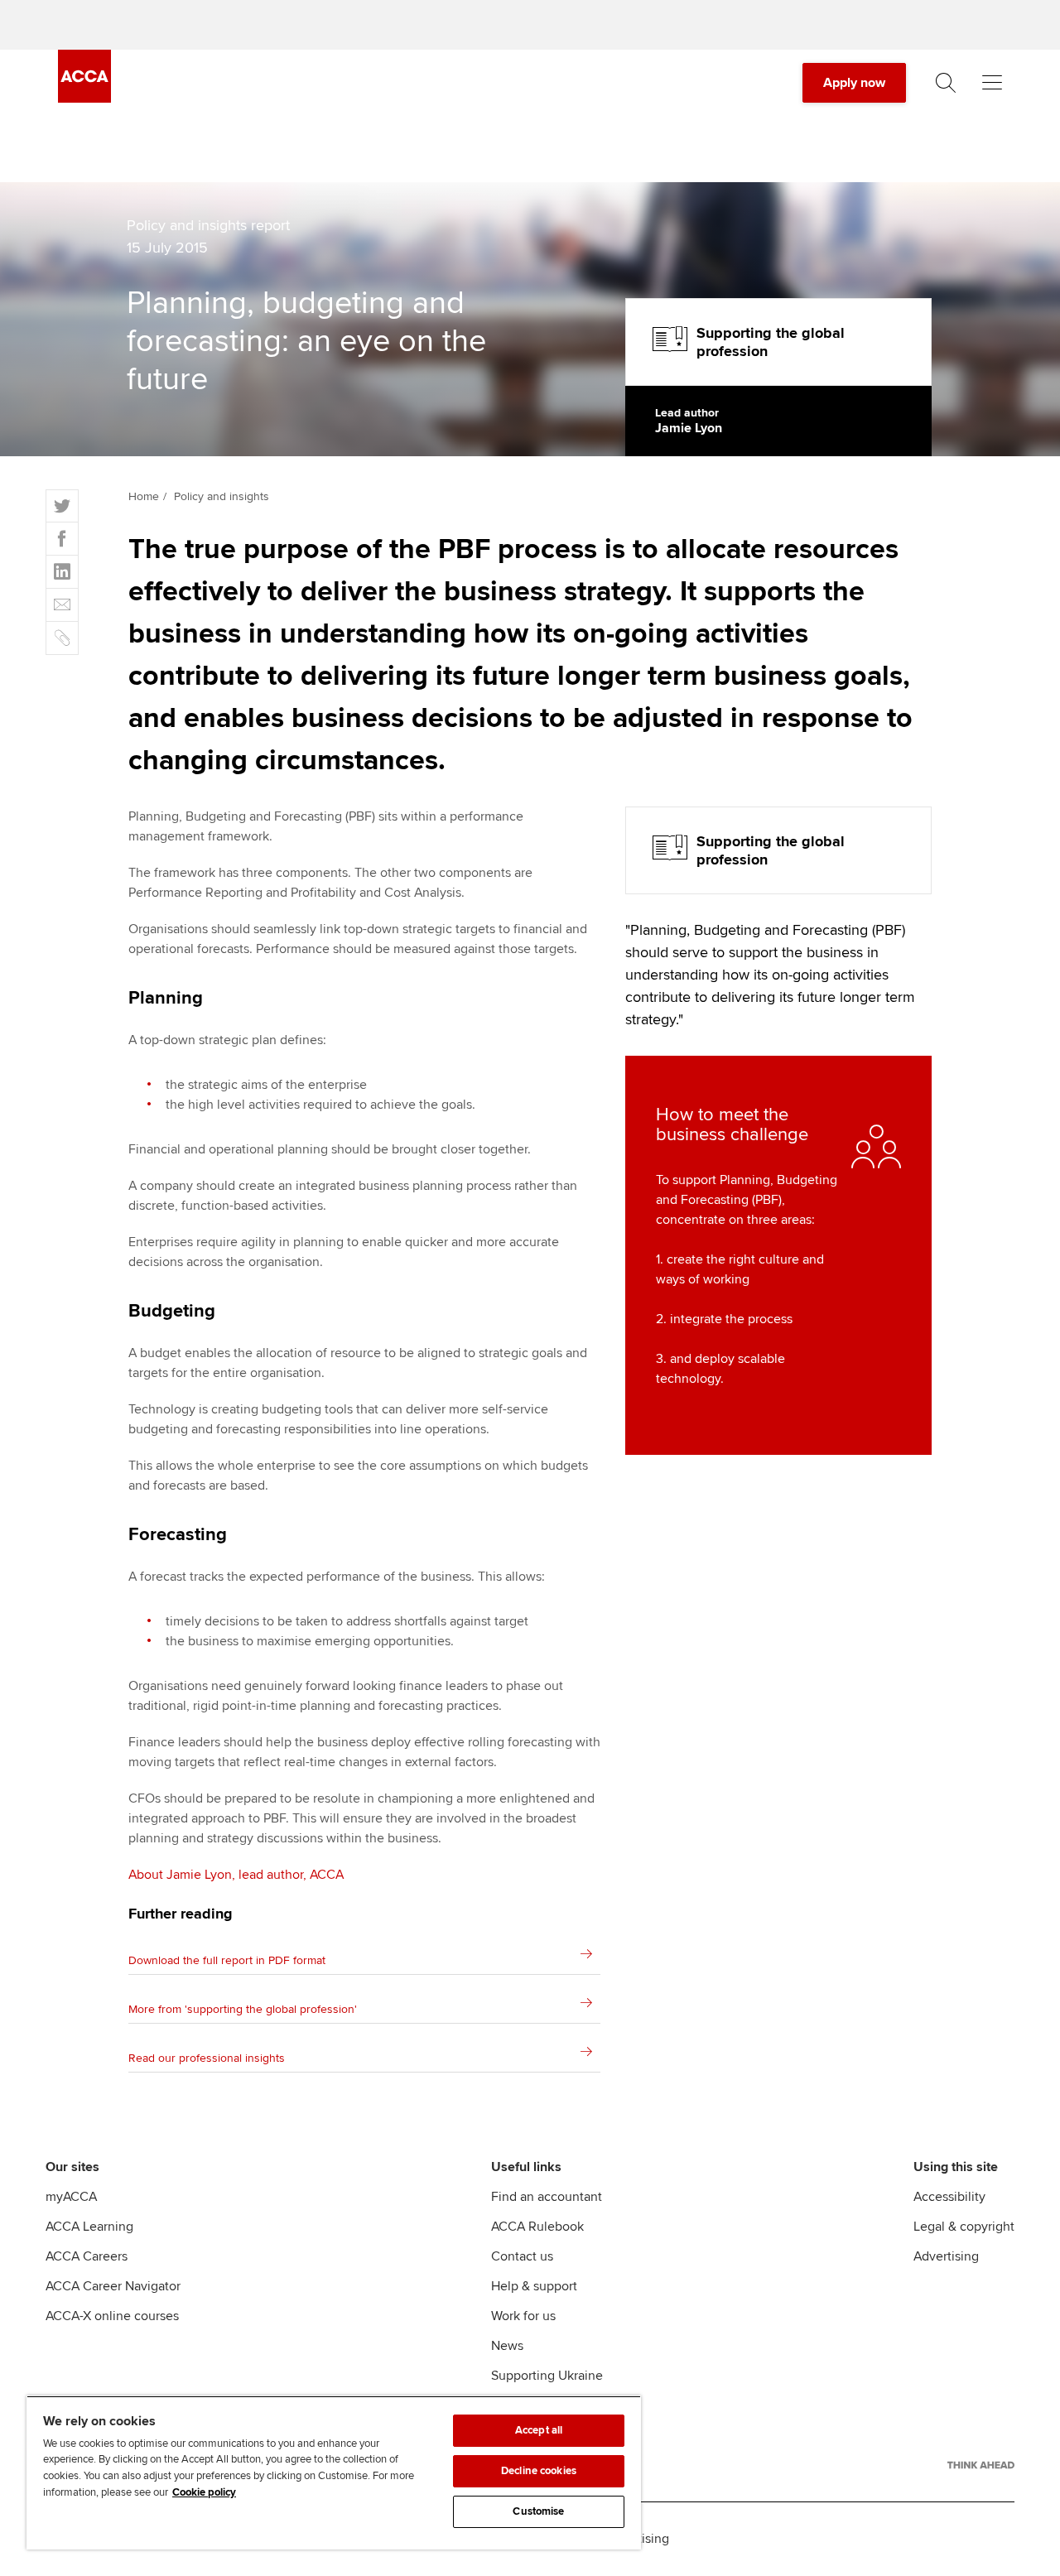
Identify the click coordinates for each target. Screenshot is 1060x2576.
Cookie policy (204, 2492)
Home (144, 496)
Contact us (522, 2256)
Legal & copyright (964, 2227)
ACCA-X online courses (112, 2316)
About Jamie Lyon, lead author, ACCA (236, 1875)
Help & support (534, 2286)
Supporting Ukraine (547, 2376)
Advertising (946, 2256)
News (507, 2346)
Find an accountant (547, 2197)
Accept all (539, 2430)
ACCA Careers (87, 2256)
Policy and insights (222, 496)
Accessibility (949, 2197)
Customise (538, 2511)
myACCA (71, 2197)
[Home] (84, 99)
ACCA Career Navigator (113, 2286)
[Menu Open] (992, 83)
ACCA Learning (89, 2227)
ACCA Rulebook (537, 2227)
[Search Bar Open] (946, 83)
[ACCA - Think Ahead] (981, 2465)
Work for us (523, 2316)
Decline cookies (539, 2471)
